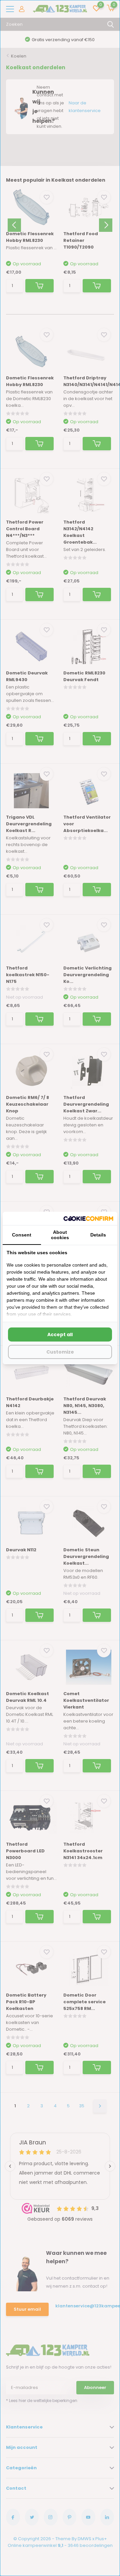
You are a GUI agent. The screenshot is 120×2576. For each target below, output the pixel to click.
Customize (60, 1352)
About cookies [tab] (60, 1235)
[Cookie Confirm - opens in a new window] (88, 1218)
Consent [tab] (22, 1235)
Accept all (60, 1335)
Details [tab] (98, 1235)
